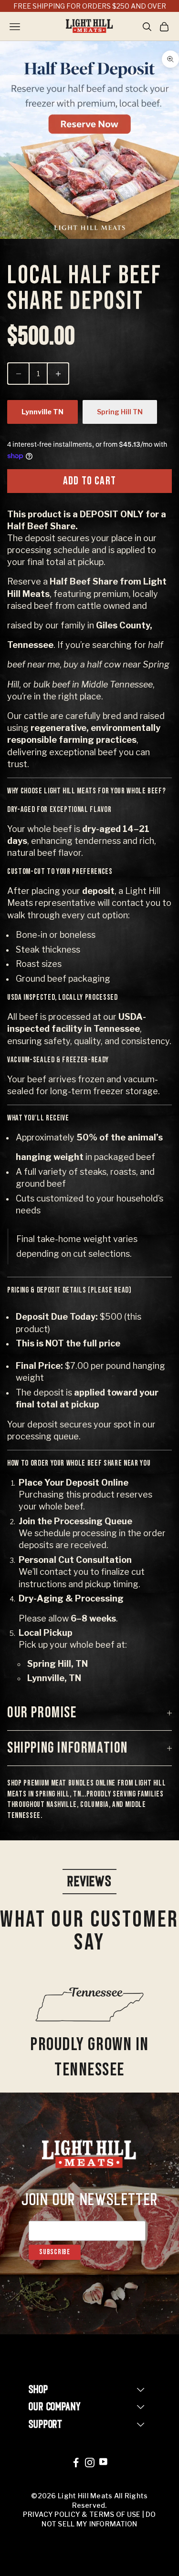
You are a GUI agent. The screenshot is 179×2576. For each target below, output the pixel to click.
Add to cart (89, 481)
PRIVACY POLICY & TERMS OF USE (82, 2514)
